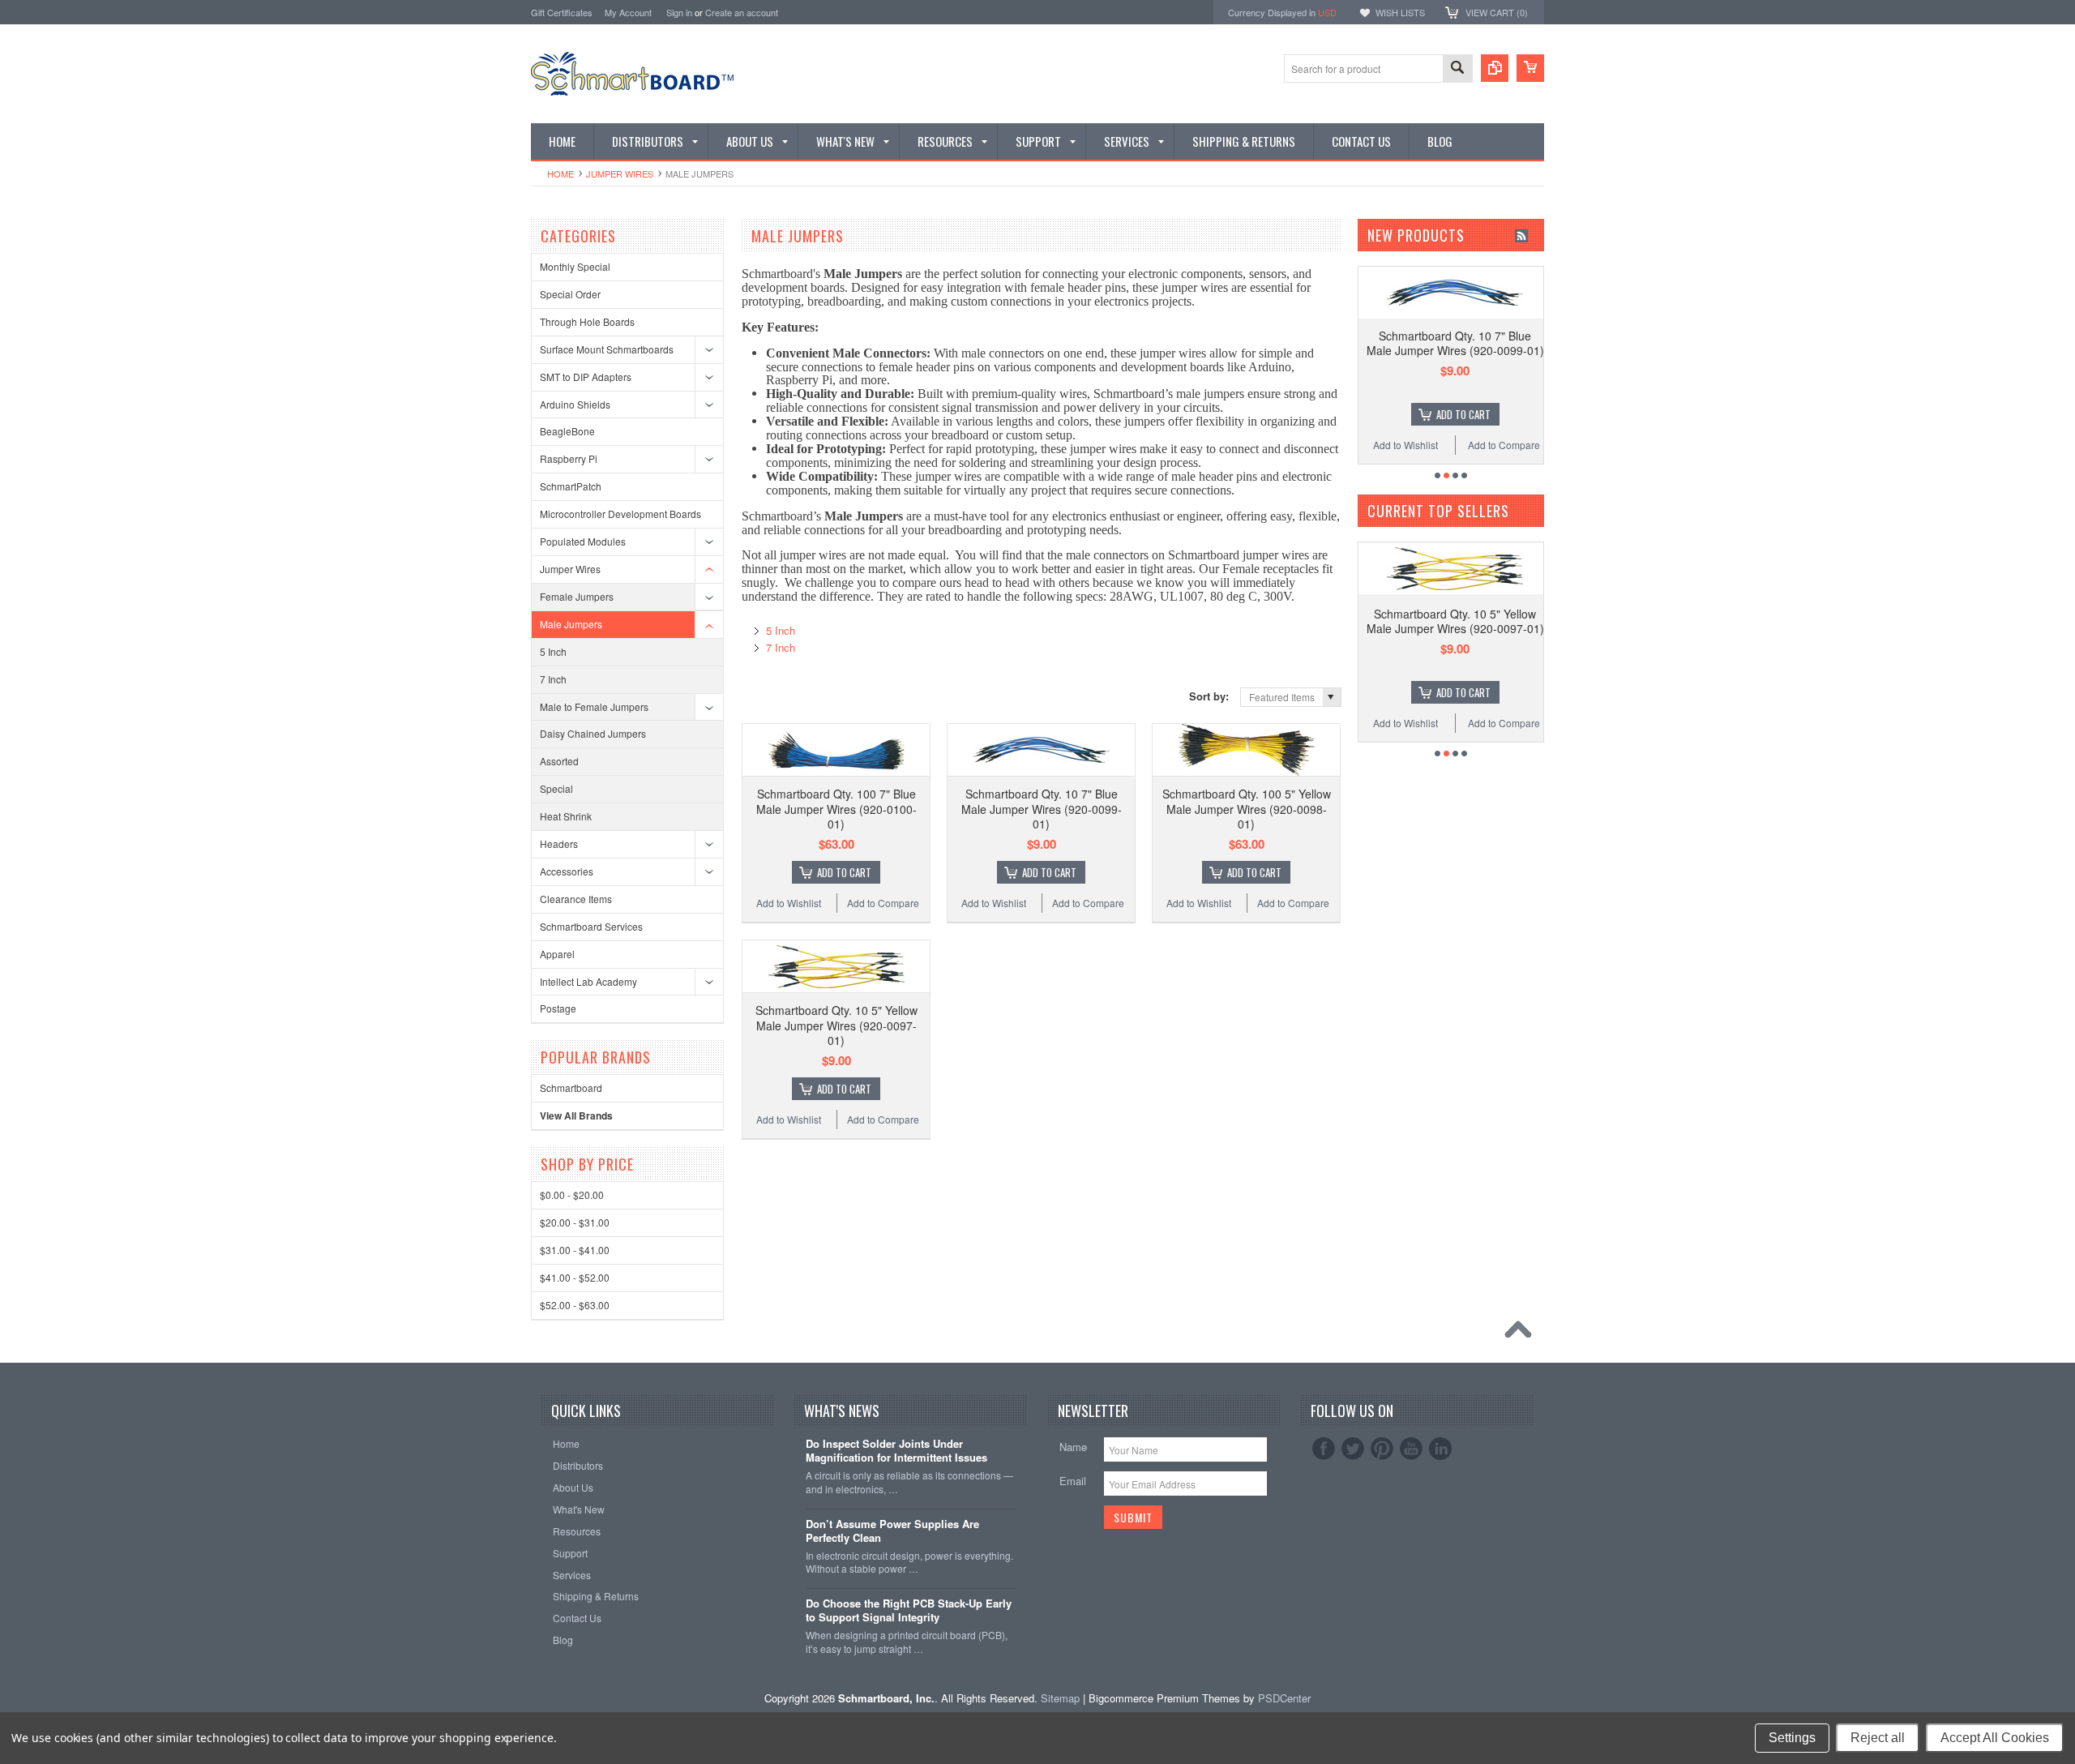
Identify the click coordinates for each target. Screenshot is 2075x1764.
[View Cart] (1530, 68)
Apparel (557, 954)
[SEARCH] (1457, 69)
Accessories (567, 871)
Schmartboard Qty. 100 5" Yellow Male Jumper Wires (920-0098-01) (1247, 808)
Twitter (1353, 1449)
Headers (559, 843)
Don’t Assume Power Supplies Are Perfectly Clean (892, 1531)
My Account (628, 12)
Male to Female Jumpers (594, 706)
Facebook (1324, 1449)
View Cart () (1497, 12)
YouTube (1411, 1449)
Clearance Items (576, 899)
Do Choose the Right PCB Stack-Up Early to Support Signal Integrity (909, 1611)
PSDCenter (1284, 1698)
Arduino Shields (575, 404)
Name (1073, 1447)
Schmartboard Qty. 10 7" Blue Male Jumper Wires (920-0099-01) (1042, 808)
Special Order (570, 294)
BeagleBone (567, 431)
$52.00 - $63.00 (575, 1305)
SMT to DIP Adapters (586, 377)
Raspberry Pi (569, 458)
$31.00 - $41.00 (575, 1250)
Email (1073, 1481)
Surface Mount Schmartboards (607, 349)
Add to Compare (883, 903)
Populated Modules (583, 541)
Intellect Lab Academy (588, 981)
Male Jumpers (571, 624)
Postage (558, 1008)
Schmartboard (571, 1088)
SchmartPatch (571, 486)
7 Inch (553, 679)
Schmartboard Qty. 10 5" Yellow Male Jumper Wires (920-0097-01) (836, 1025)
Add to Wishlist (789, 903)
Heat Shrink (566, 816)
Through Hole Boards (587, 321)
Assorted (559, 761)
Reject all (1878, 1738)
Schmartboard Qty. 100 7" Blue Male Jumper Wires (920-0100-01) (836, 808)
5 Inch (553, 651)
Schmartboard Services (591, 926)
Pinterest (1382, 1449)
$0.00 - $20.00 (572, 1195)
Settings (1792, 1738)
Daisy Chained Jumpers (593, 733)
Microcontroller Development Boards (620, 514)
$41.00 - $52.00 (575, 1277)
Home (560, 173)
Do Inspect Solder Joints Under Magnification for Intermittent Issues (896, 1451)
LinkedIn (1440, 1449)
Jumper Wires (620, 173)
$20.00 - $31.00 (575, 1222)
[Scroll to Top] (1522, 1334)
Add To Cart (844, 872)
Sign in (679, 12)
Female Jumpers (577, 596)
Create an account (742, 12)
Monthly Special (575, 266)
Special (556, 788)
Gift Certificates (562, 12)
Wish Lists (1400, 12)
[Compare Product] (1495, 68)
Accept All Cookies (1995, 1738)
